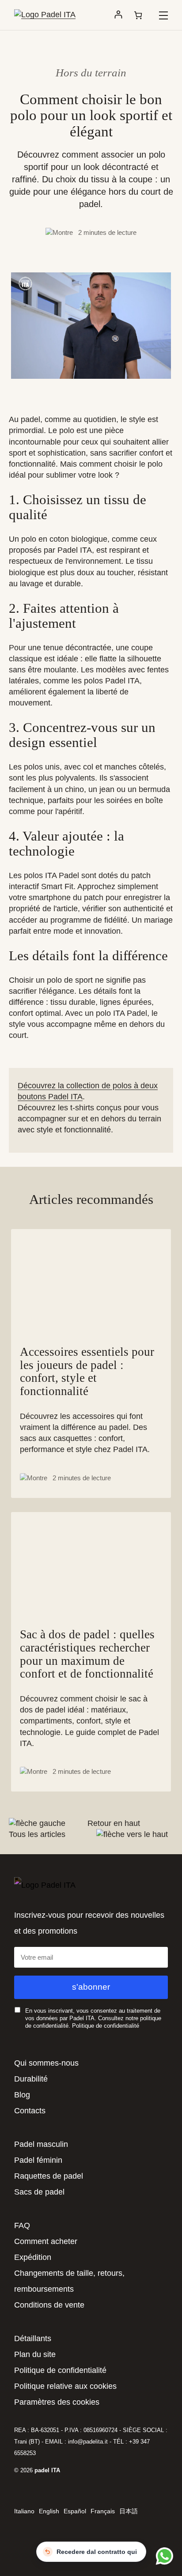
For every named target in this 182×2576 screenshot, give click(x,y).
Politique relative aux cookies (65, 2386)
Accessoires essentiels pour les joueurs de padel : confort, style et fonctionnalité (87, 1372)
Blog (22, 2095)
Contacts (30, 2111)
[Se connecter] (118, 15)
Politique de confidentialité (106, 2026)
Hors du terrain (91, 73)
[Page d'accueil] (45, 15)
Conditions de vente (49, 2305)
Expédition (33, 2257)
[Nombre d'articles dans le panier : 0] (138, 15)
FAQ (22, 2225)
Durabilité (31, 2079)
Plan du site (35, 2354)
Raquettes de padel (49, 2176)
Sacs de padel (39, 2192)
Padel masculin (41, 2144)
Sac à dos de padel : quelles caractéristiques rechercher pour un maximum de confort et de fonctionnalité (87, 1654)
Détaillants (33, 2338)
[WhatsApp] (163, 2556)
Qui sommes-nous (46, 2063)
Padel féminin (38, 2160)
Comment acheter (46, 2241)
